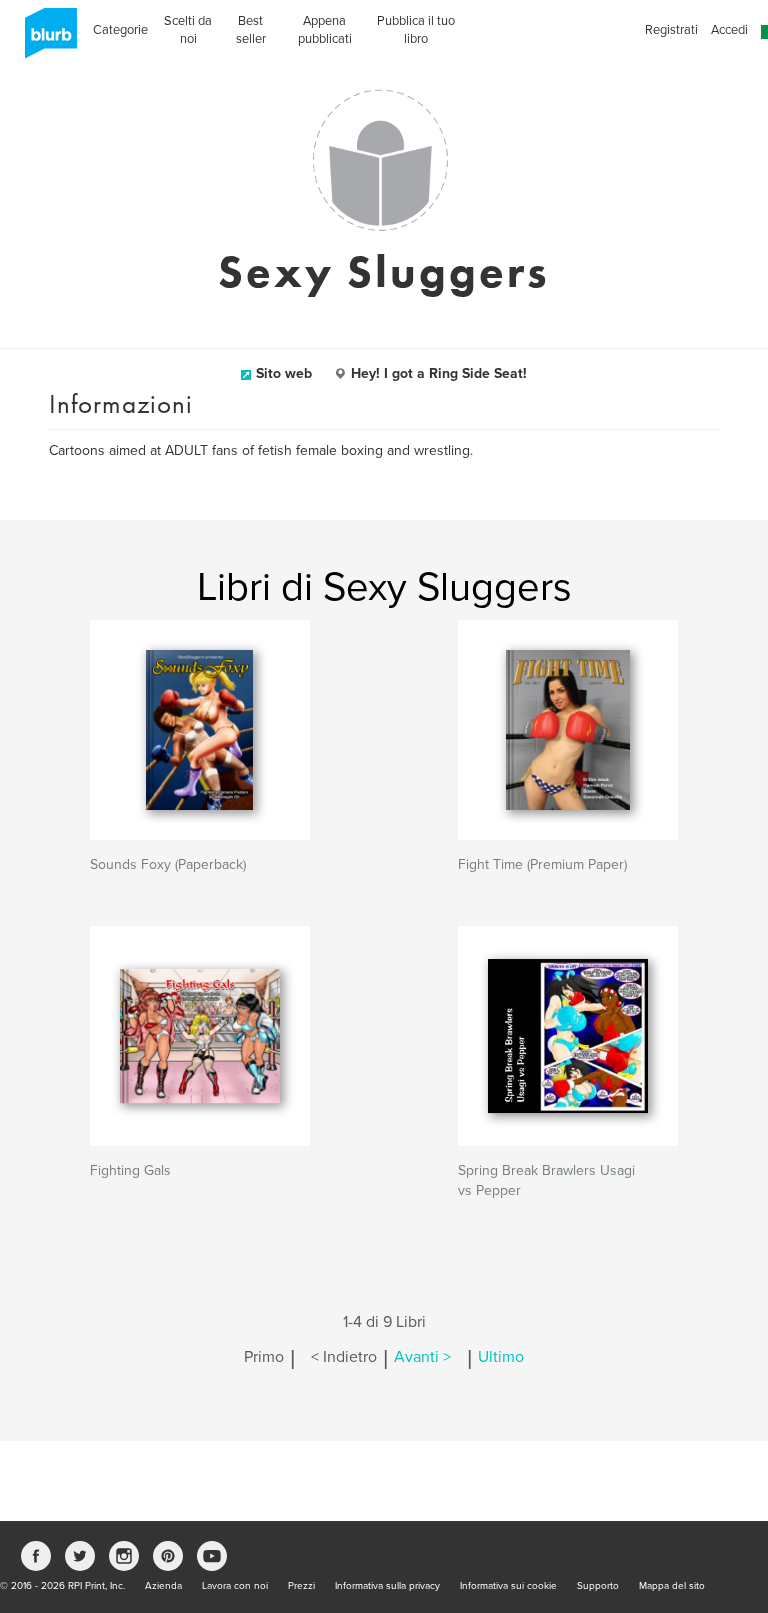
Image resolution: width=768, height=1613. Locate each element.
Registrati (671, 30)
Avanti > (422, 1357)
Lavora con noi (235, 1586)
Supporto (598, 1586)
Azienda (163, 1586)
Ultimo (501, 1357)
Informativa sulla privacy (387, 1586)
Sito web (284, 373)
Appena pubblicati (325, 30)
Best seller (251, 30)
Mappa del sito (672, 1586)
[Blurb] (45, 40)
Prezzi (301, 1586)
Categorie (120, 30)
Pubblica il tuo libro (416, 30)
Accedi (729, 30)
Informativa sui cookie (508, 1586)
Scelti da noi (188, 30)
